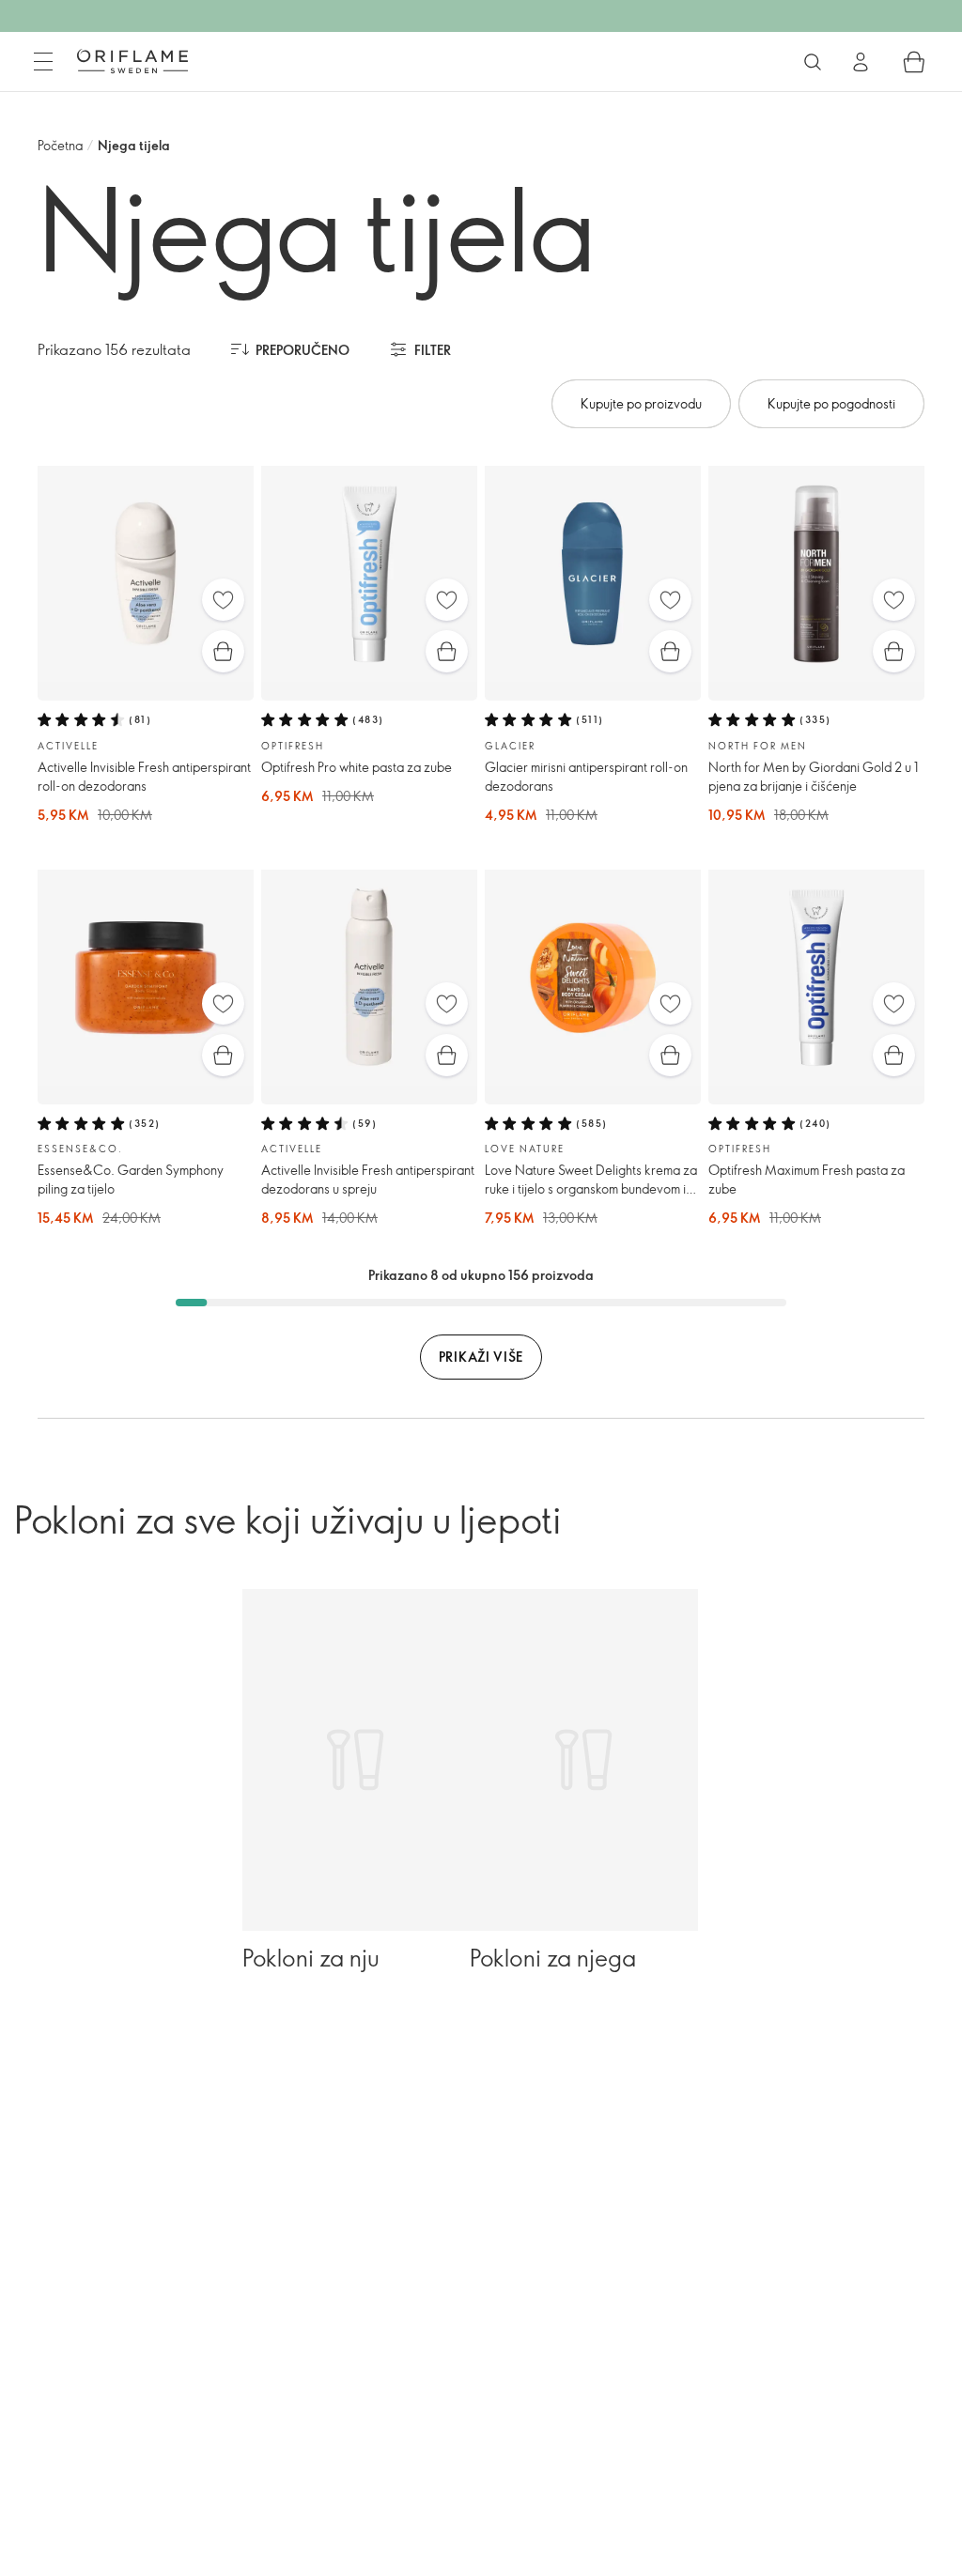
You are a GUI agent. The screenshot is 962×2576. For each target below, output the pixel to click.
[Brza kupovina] (223, 651)
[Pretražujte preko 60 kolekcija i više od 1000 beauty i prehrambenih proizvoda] (813, 62)
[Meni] (43, 62)
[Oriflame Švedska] (132, 61)
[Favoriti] (223, 600)
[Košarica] (914, 62)
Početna (60, 145)
